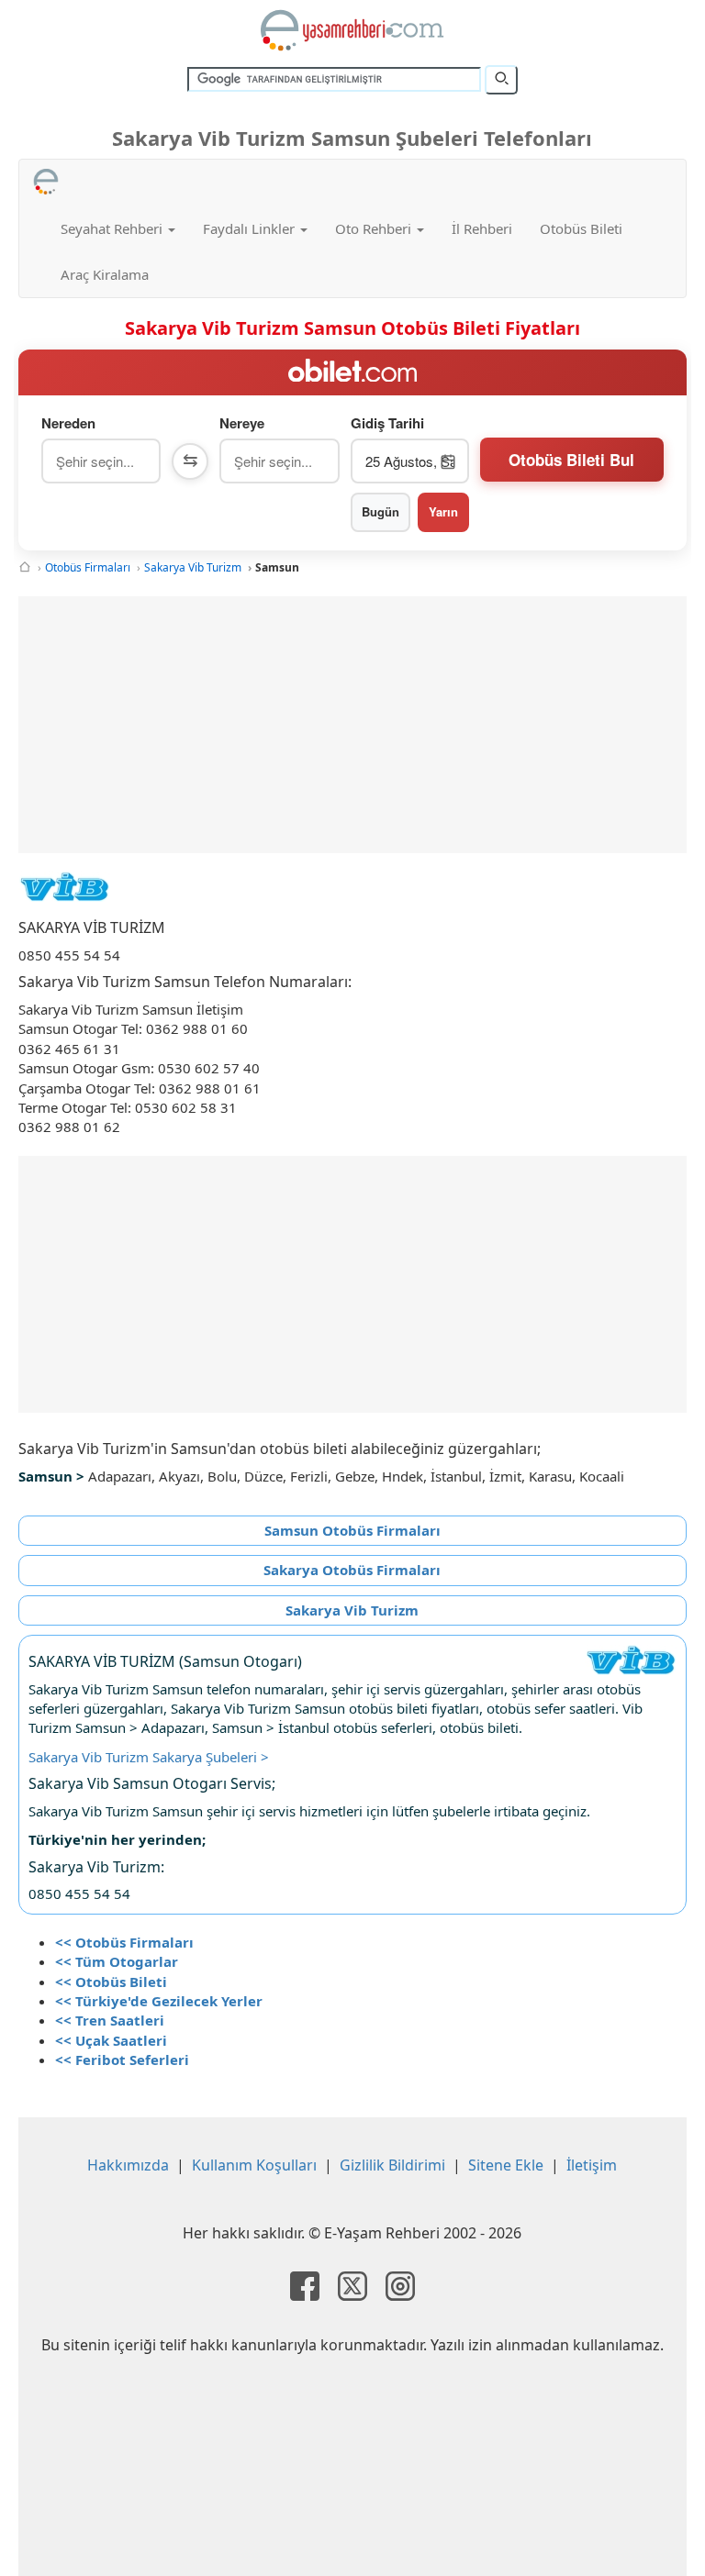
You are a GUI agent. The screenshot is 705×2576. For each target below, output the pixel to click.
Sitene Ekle (506, 2165)
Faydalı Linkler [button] (251, 228)
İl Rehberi (482, 228)
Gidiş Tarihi (387, 423)
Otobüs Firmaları (88, 567)
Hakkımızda (128, 2165)
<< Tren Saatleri (110, 2020)
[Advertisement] (352, 725)
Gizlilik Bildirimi (392, 2165)
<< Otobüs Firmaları (124, 1942)
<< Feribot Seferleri (122, 2060)
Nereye (242, 423)
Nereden (68, 423)
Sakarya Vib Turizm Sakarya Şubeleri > (149, 1757)
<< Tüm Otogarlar (117, 1961)
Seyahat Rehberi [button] (113, 228)
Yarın (443, 511)
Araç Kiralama (105, 274)
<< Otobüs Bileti (111, 1982)
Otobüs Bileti (581, 228)
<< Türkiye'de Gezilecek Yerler (159, 2001)
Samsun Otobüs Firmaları (352, 1530)
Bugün (380, 511)
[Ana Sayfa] (25, 567)
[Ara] (501, 80)
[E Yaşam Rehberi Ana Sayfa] (352, 30)
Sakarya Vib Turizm (193, 567)
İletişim (592, 2165)
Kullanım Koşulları (254, 2165)
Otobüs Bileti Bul (571, 460)
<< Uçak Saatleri (111, 2040)
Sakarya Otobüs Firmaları (352, 1570)
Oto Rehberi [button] (375, 228)
